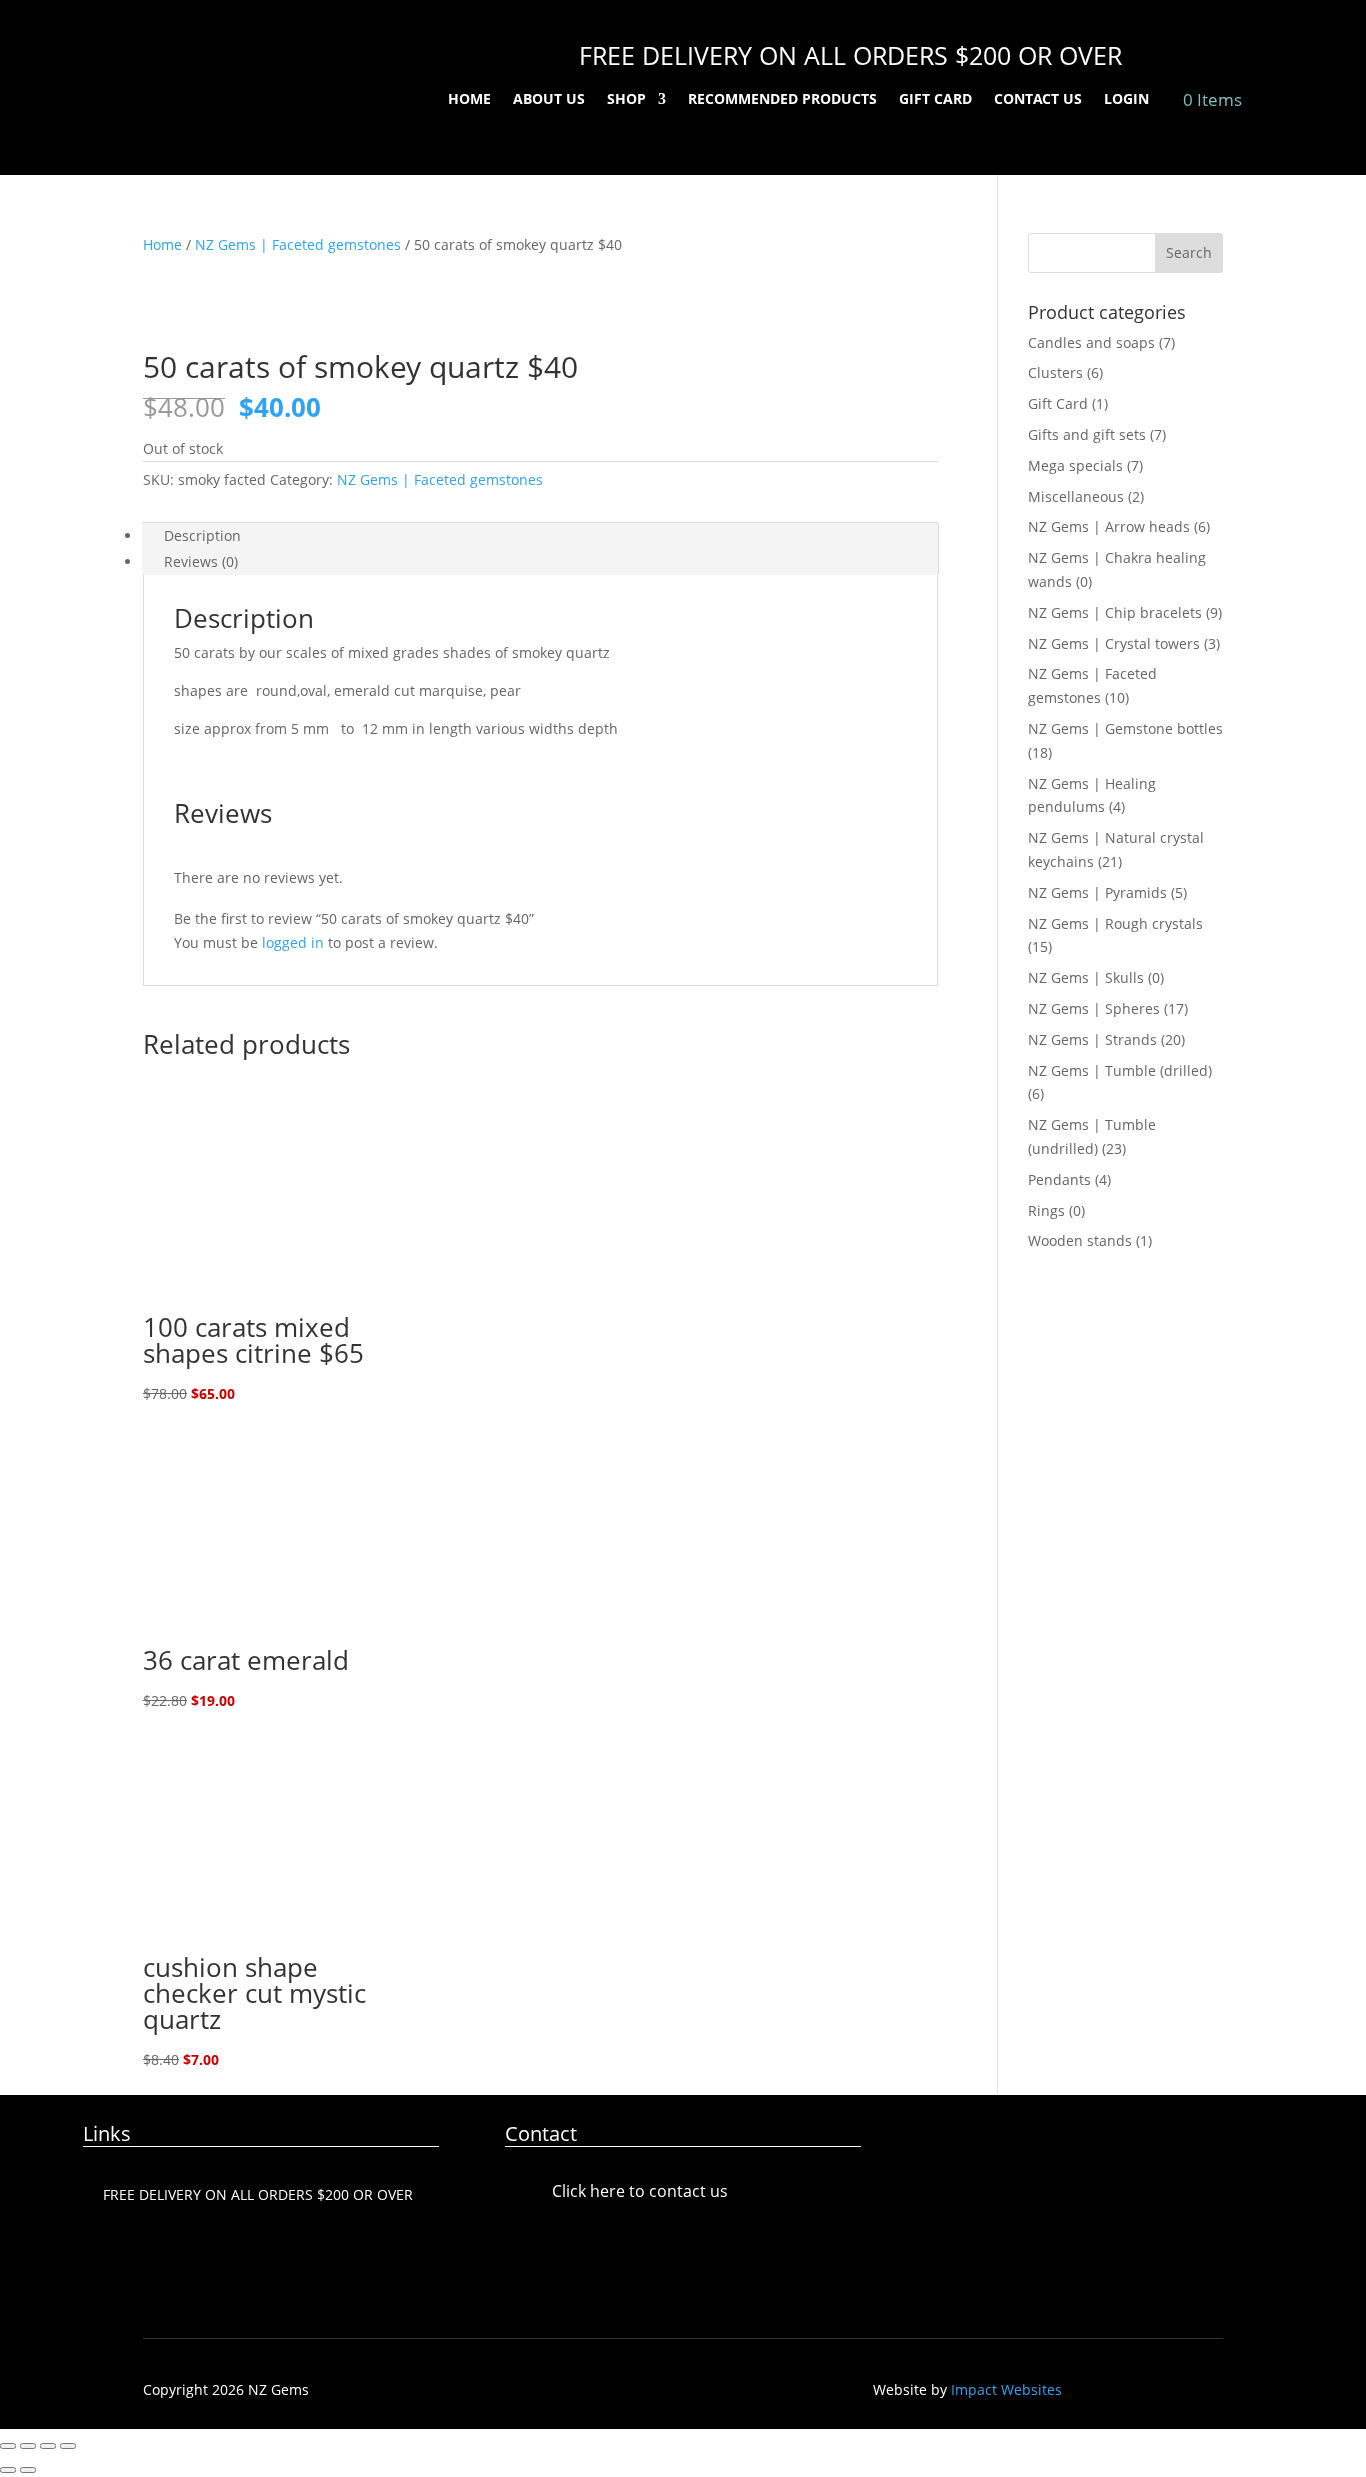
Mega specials (1075, 465)
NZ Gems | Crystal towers (1114, 643)
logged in (293, 942)
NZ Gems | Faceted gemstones (298, 244)
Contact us (1038, 100)
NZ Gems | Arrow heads (1109, 526)
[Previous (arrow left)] (8, 2470)
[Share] (48, 2446)
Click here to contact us (640, 2191)
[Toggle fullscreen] (28, 2446)
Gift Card (1058, 403)
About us (549, 100)
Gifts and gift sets (1087, 434)
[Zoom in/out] (8, 2446)
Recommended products (782, 100)
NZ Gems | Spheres (1094, 1008)
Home (469, 100)
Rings (1046, 1210)
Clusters (1055, 372)
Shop (626, 100)
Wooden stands (1080, 1240)
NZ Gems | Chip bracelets (1115, 612)
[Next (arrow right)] (28, 2470)
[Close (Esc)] (68, 2446)
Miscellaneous (1076, 496)
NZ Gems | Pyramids (1097, 892)
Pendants (1059, 1179)
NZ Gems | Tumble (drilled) (1120, 1070)
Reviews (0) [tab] (201, 561)
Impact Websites (1006, 2389)
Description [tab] (202, 535)
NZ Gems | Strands (1092, 1039)
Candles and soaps (1091, 342)
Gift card (935, 100)
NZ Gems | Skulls (1086, 977)
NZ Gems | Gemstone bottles (1125, 728)
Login (1126, 100)
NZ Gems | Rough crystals (1115, 923)
